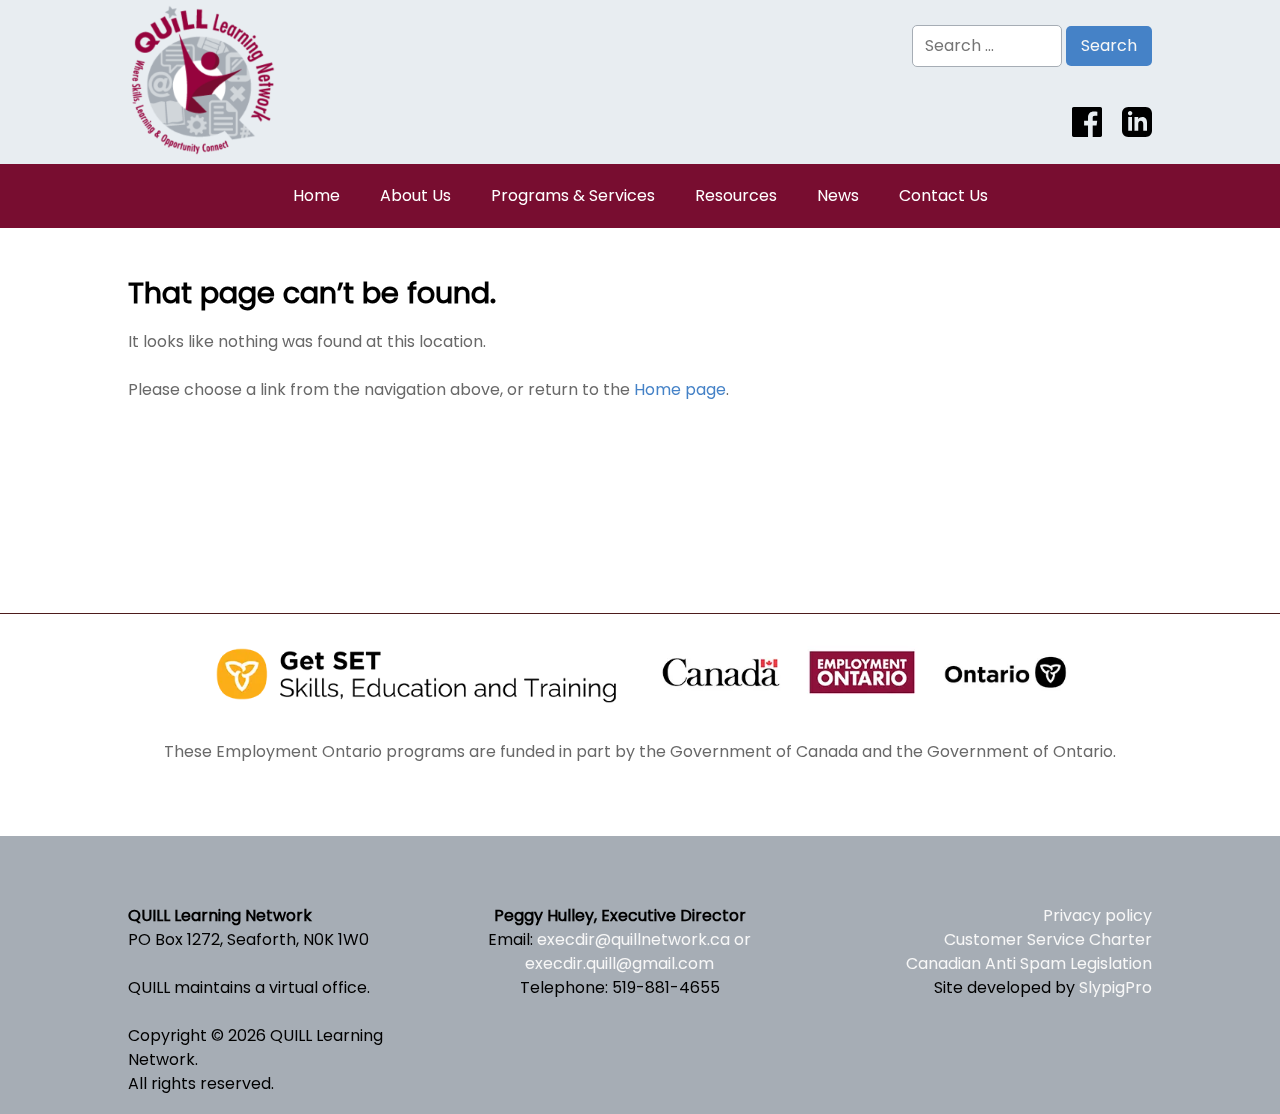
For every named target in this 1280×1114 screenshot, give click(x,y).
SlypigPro (1115, 987)
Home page (680, 389)
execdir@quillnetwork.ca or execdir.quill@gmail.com (638, 951)
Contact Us (943, 195)
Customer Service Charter (1048, 939)
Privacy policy (1097, 915)
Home (316, 195)
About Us (415, 195)
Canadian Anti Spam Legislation (1029, 963)
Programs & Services (573, 195)
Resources (736, 195)
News (838, 195)
